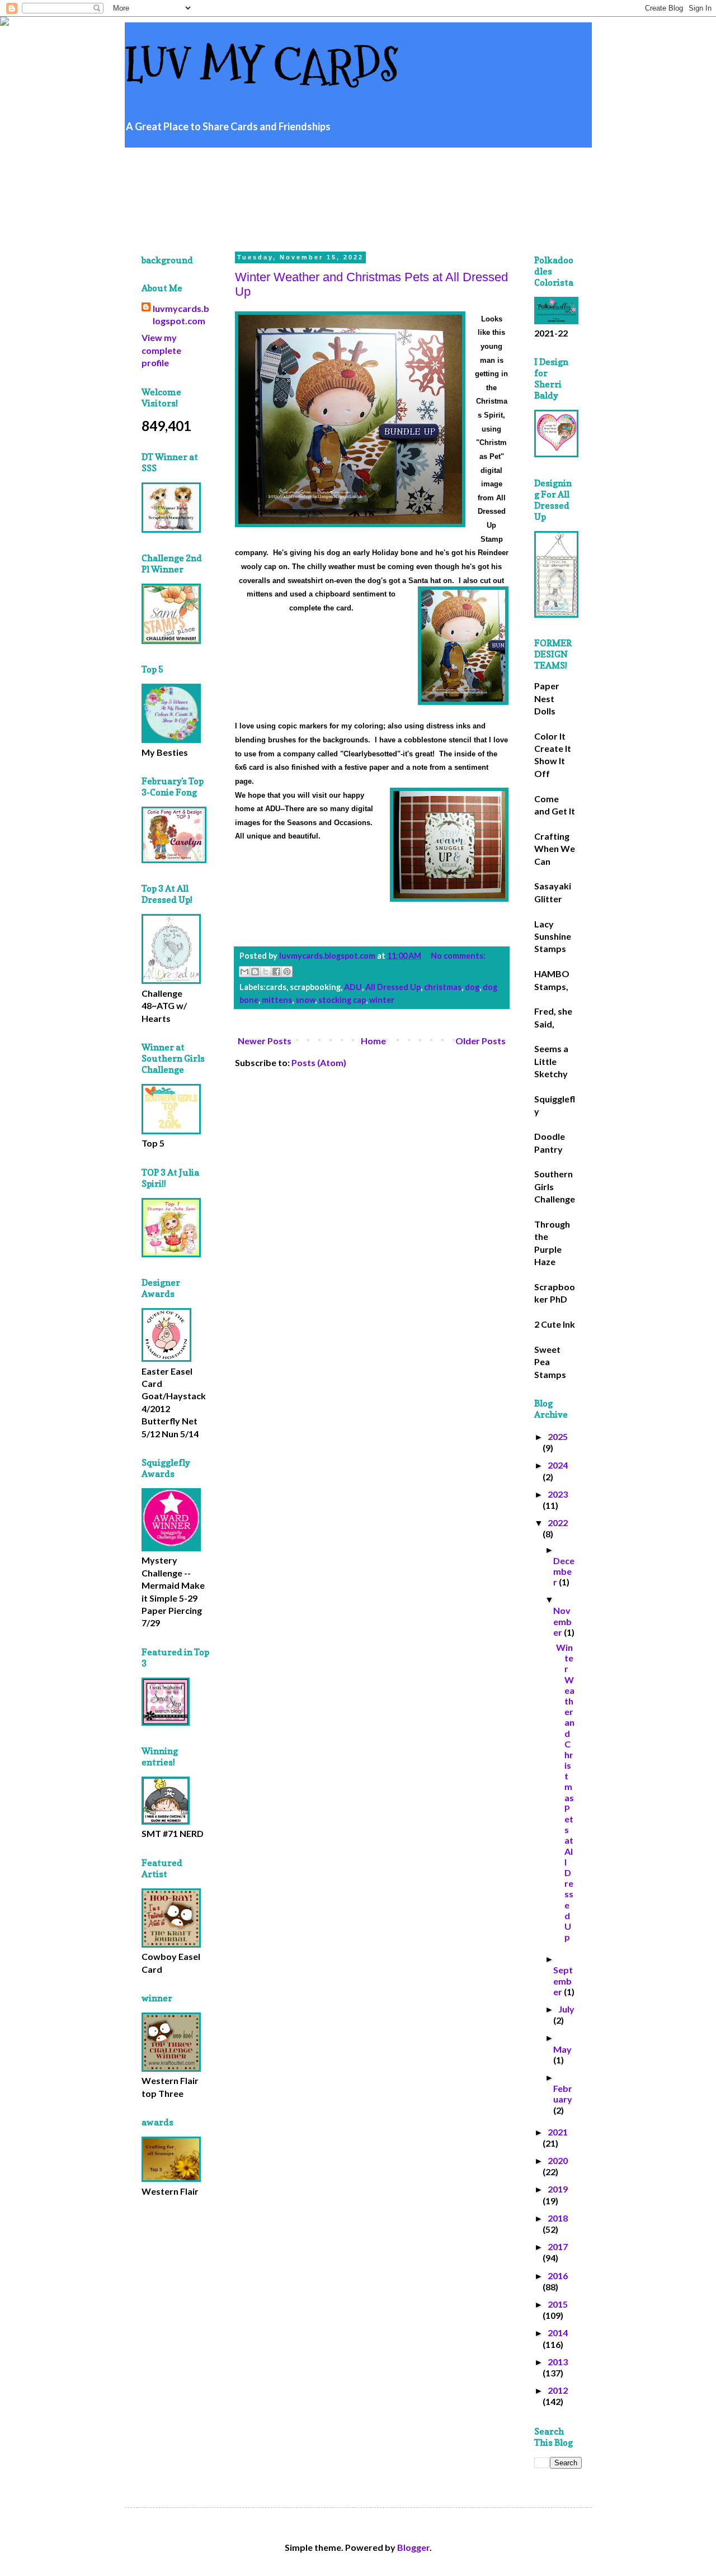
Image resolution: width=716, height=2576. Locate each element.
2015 (558, 2304)
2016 (558, 2276)
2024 (558, 1465)
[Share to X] (266, 972)
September (563, 1980)
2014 (558, 2333)
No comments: (458, 956)
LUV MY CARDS (262, 66)
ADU (353, 987)
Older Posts (481, 1041)
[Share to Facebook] (276, 972)
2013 (558, 2362)
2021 (558, 2132)
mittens (277, 1000)
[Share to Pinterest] (287, 972)
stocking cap (342, 1000)
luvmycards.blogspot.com (181, 314)
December (564, 1571)
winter (382, 1000)
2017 (558, 2246)
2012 (558, 2390)
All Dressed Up (393, 987)
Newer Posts (265, 1041)
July (566, 2009)
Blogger (413, 2547)
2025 (558, 1436)
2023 (558, 1494)
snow (305, 1000)
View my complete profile (161, 350)
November (562, 1621)
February (563, 2094)
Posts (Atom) (319, 1062)
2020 (558, 2160)
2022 (558, 1523)
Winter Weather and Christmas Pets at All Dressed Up (565, 1792)
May (562, 2049)
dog (472, 987)
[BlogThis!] (255, 972)
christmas (443, 987)
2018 (558, 2218)
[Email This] (244, 972)
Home (373, 1041)
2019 (558, 2189)
